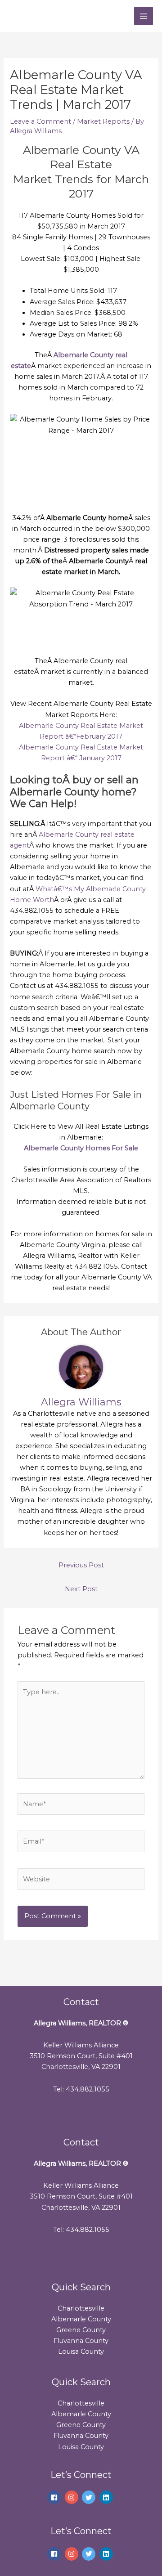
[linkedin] (107, 2497)
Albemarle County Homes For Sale (81, 1148)
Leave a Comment (40, 121)
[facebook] (55, 2497)
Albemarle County (81, 2319)
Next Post (81, 1589)
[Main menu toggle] (144, 16)
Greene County (81, 2330)
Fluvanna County (81, 2341)
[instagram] (73, 2497)
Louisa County (81, 2352)
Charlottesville (81, 2308)
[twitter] (90, 2497)
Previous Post (81, 1565)
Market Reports (103, 121)
